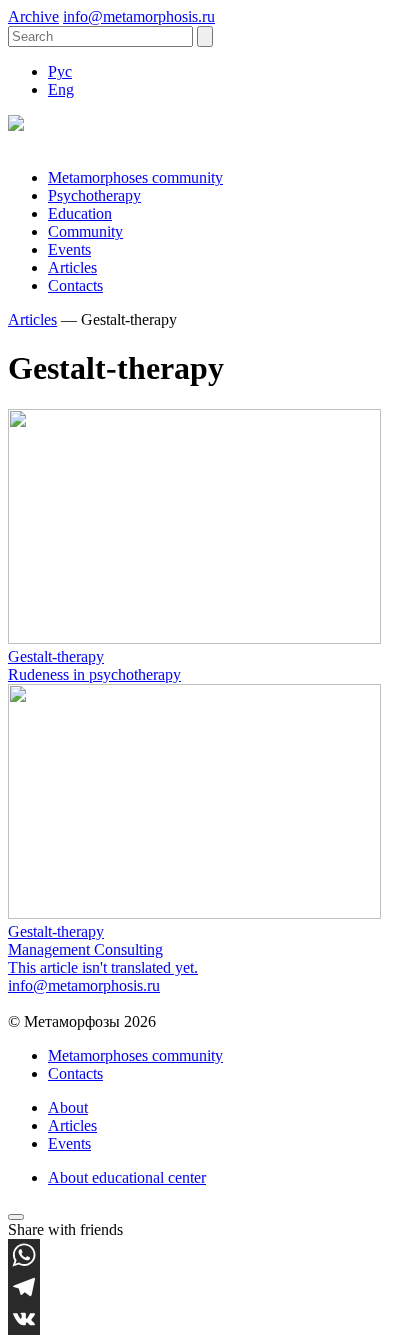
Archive (33, 16)
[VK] (206, 1319)
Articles (72, 267)
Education (80, 213)
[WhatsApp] (206, 1255)
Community (85, 231)
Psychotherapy (94, 195)
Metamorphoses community (135, 177)
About (68, 1107)
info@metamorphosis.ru (139, 16)
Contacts (75, 285)
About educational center (127, 1177)
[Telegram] (206, 1287)
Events (69, 249)
